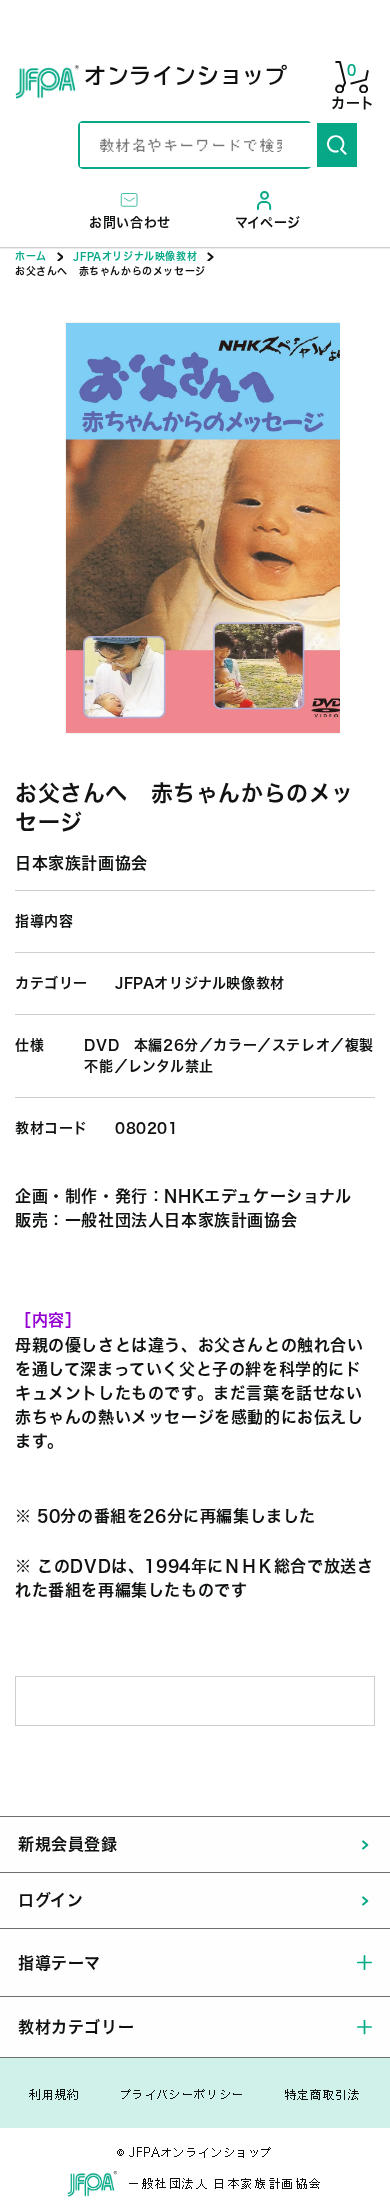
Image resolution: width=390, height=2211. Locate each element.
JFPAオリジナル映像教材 (135, 256)
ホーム (31, 256)
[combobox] (198, 145)
